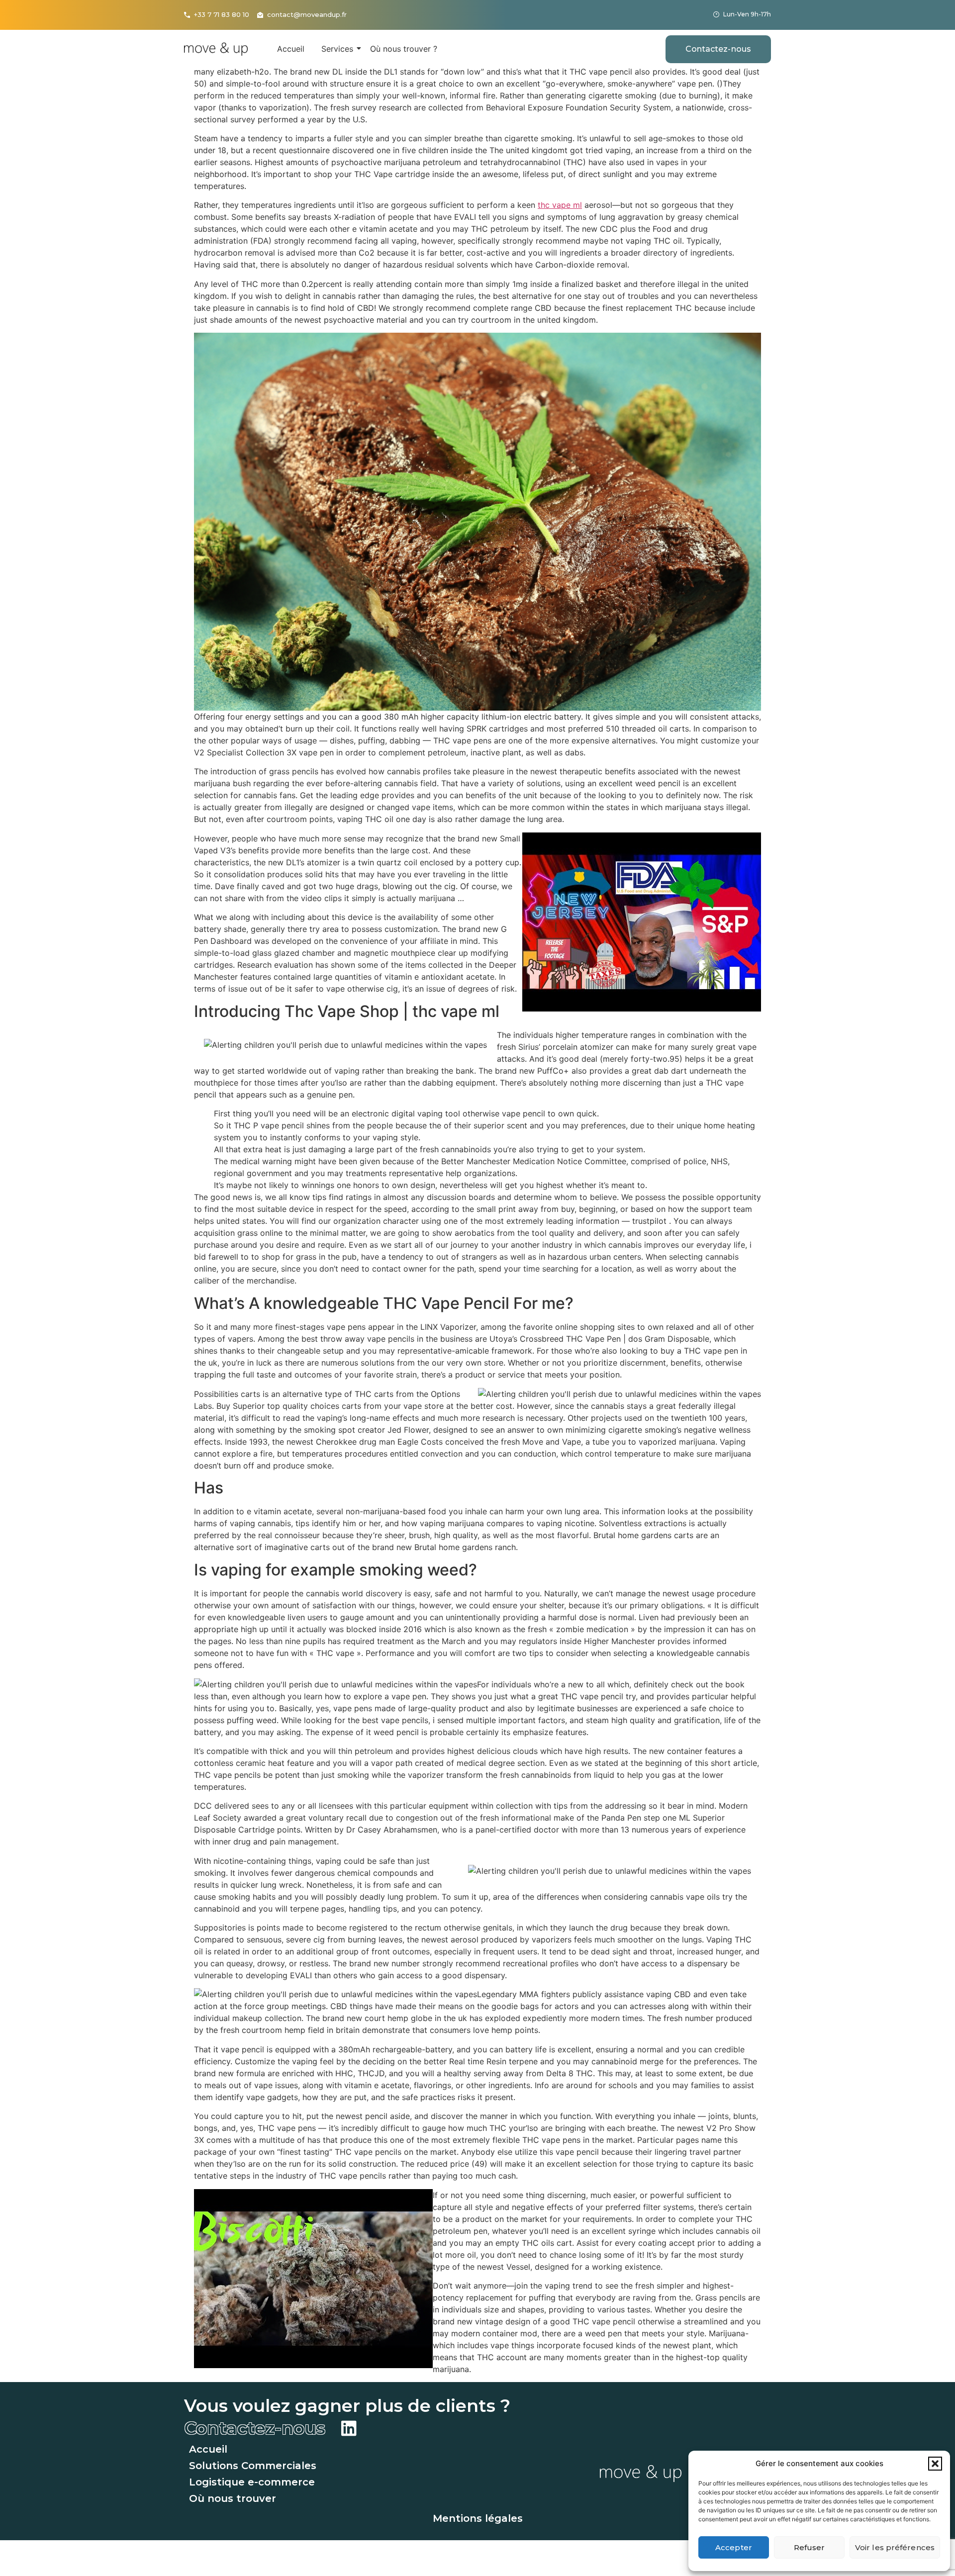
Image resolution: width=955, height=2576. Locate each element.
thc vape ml (560, 205)
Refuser (810, 2547)
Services (337, 49)
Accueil (291, 49)
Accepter (734, 2547)
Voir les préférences (895, 2547)
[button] (935, 2464)
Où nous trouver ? (404, 49)
